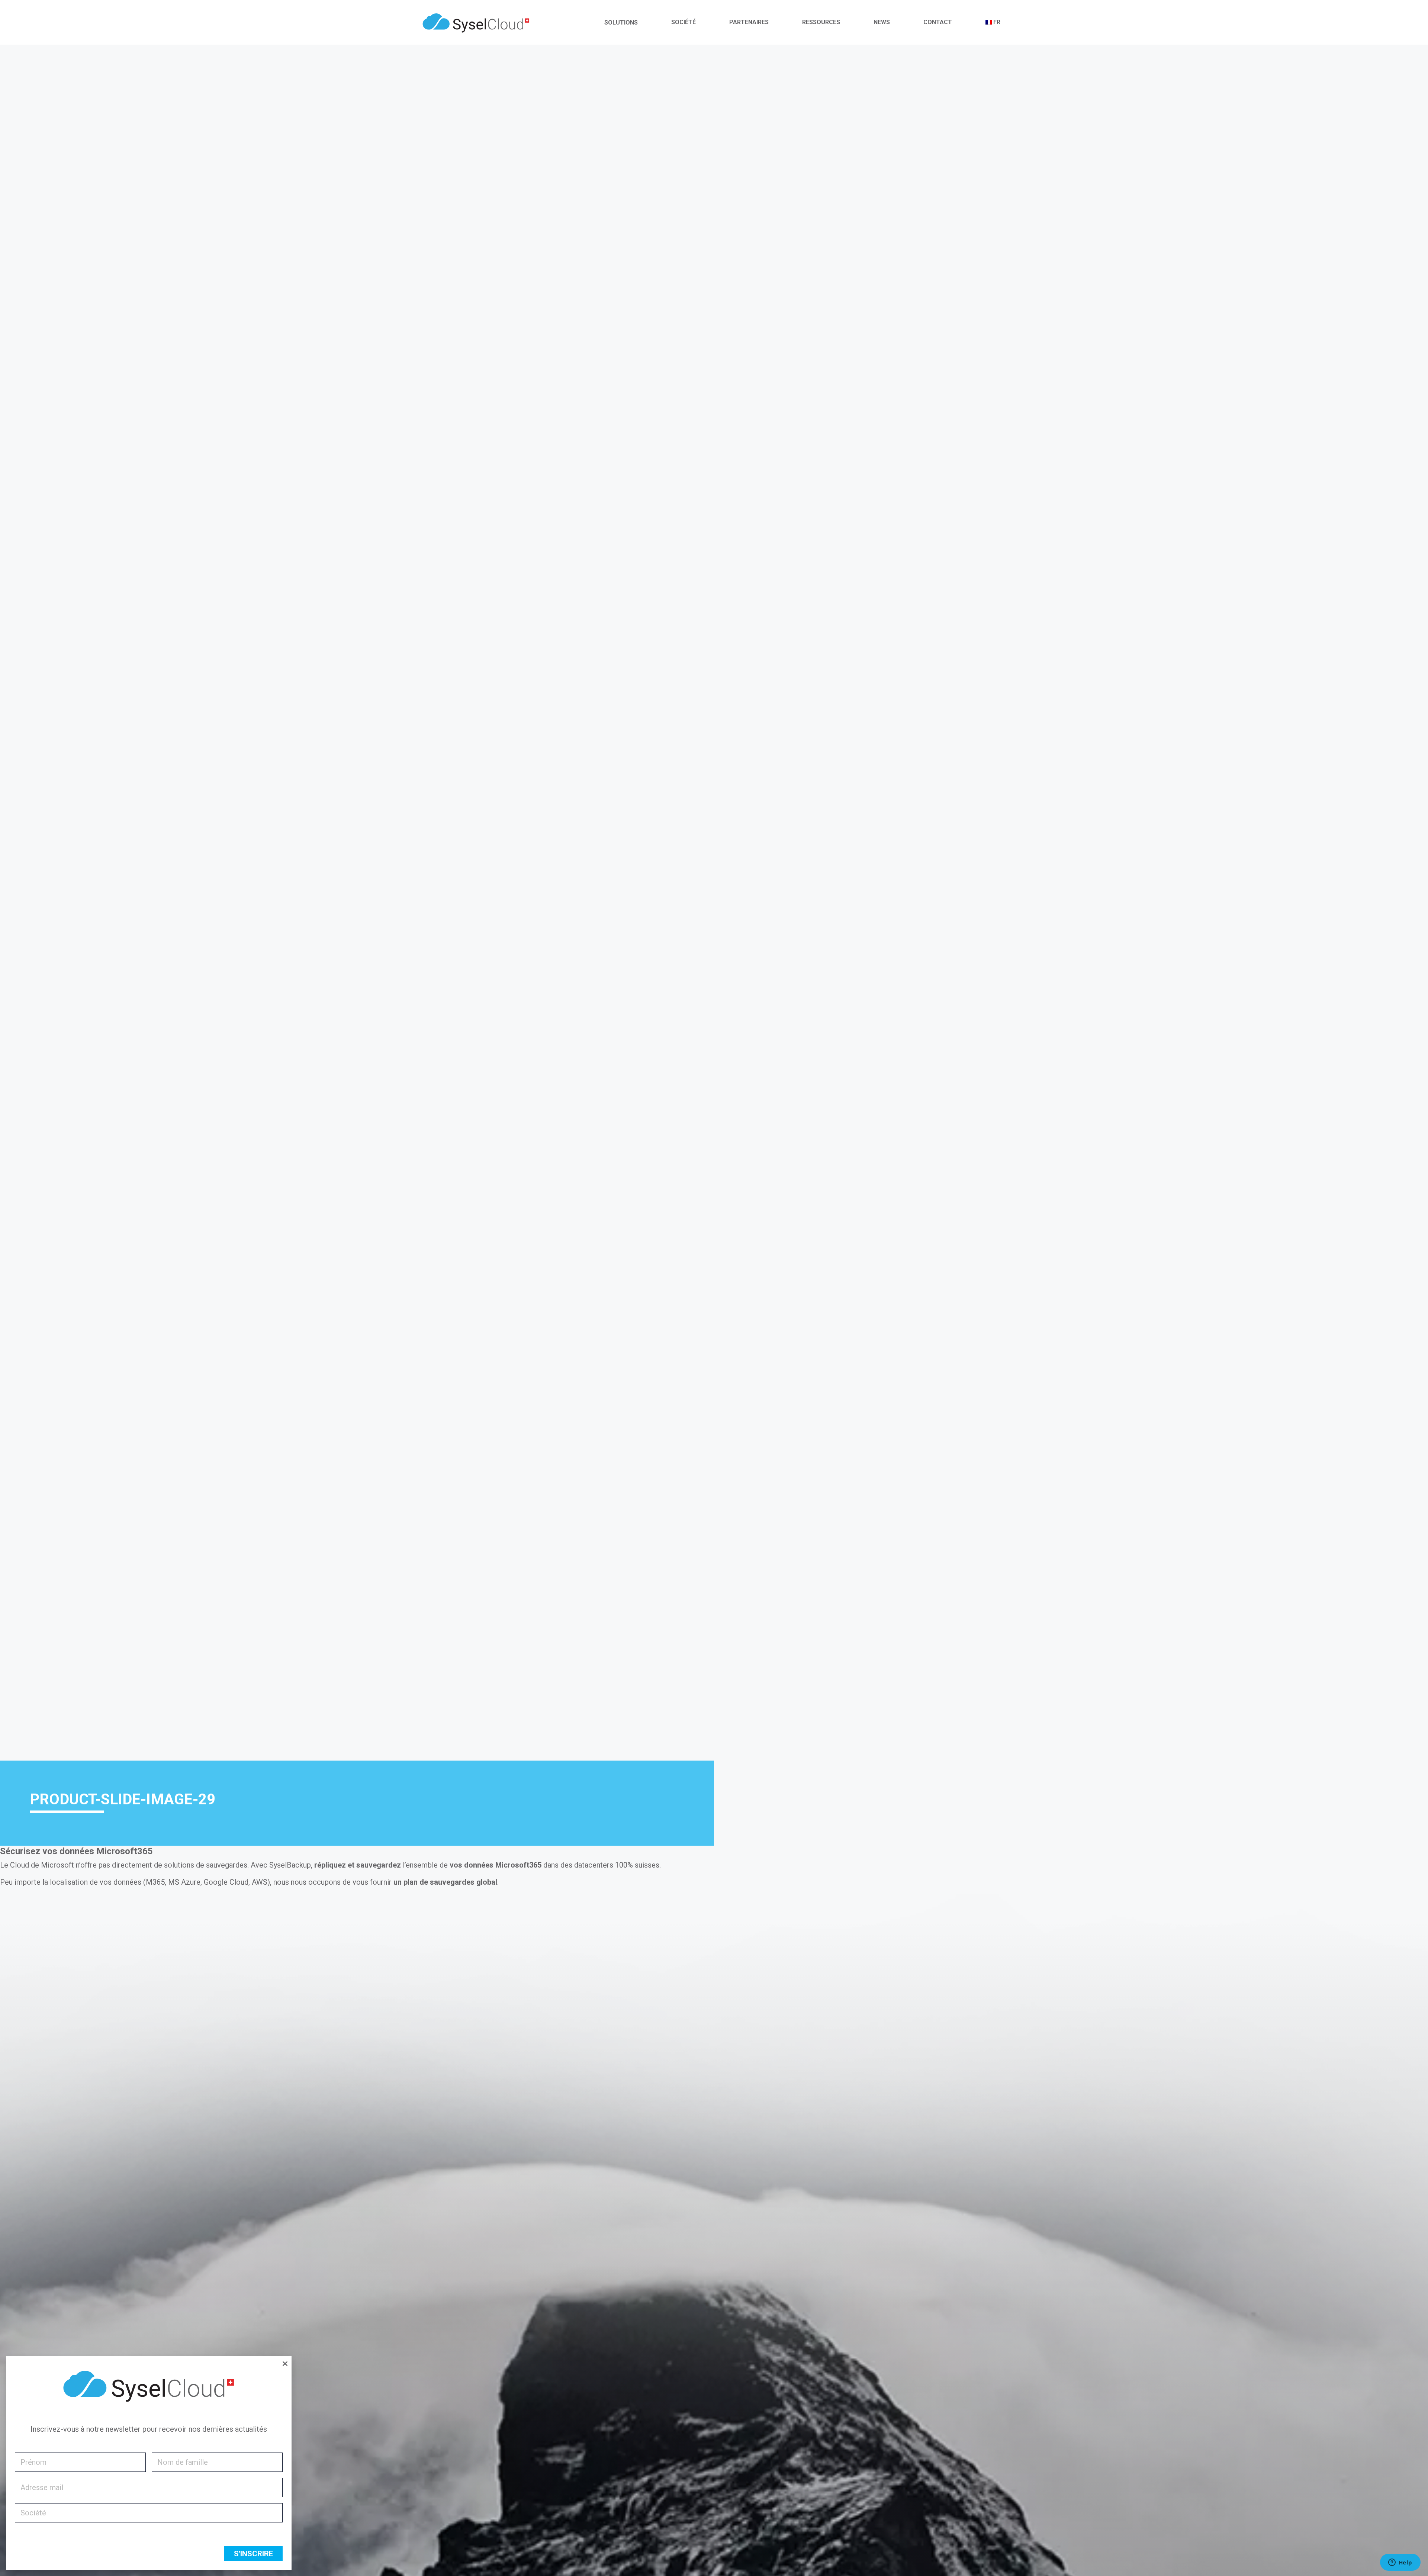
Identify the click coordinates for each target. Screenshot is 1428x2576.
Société (684, 22)
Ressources (821, 22)
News (882, 22)
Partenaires (749, 22)
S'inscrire (253, 2554)
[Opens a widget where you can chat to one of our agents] (1400, 2563)
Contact (938, 22)
